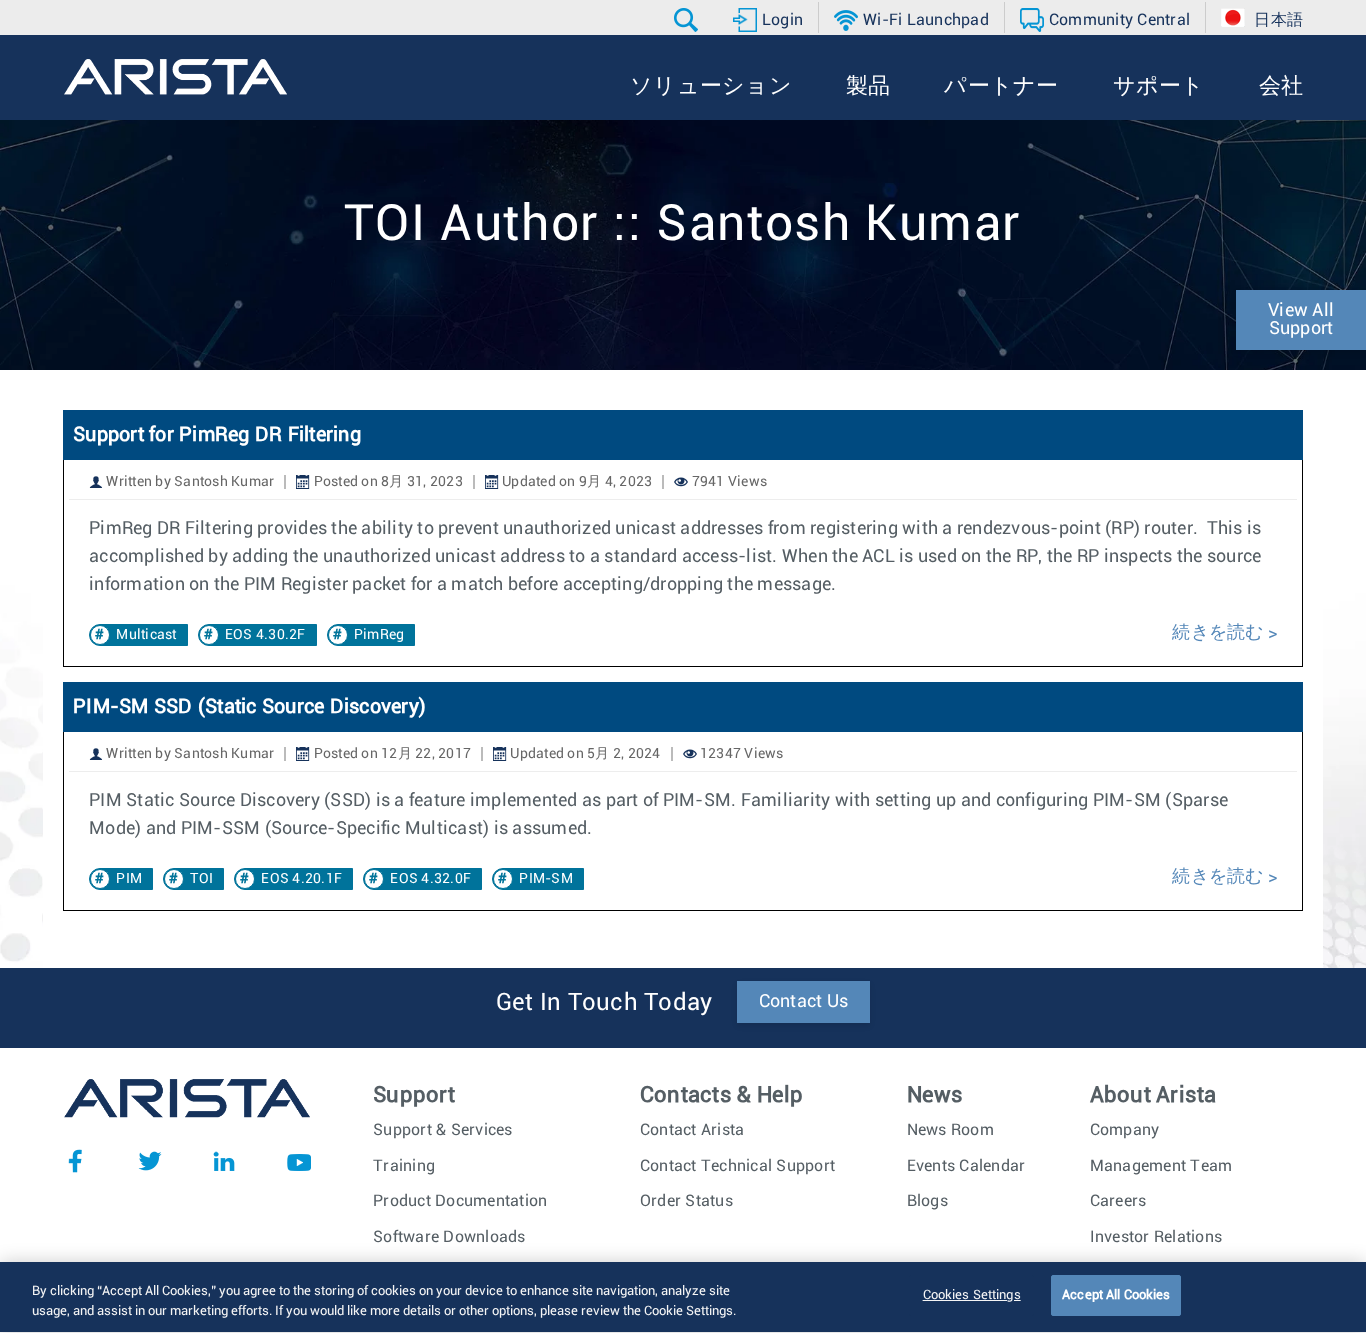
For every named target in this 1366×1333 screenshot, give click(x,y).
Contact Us (804, 1002)
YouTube (299, 1161)
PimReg (379, 635)
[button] (688, 20)
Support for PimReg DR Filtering (219, 435)
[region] (683, 1297)
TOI (201, 879)
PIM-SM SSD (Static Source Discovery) (249, 707)
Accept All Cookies (1116, 1295)
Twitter (150, 1161)
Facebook (75, 1161)
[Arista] (175, 77)
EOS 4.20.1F (301, 879)
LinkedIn (224, 1161)
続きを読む (1217, 633)
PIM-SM (546, 879)
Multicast (146, 635)
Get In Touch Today (604, 1003)
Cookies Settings (972, 1295)
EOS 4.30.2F (265, 635)
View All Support (1301, 320)
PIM (129, 879)
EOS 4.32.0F (430, 879)
